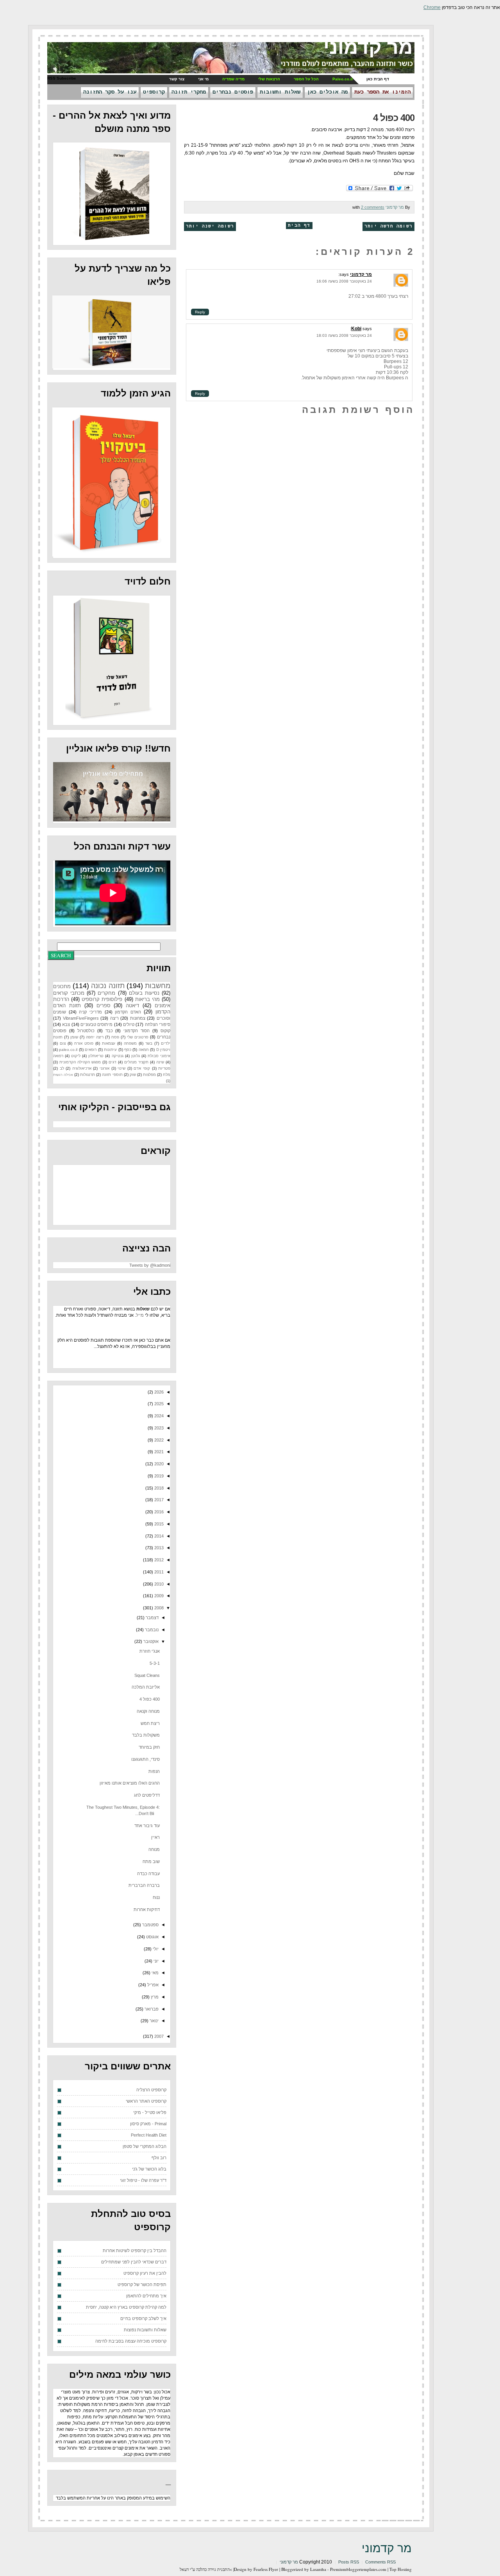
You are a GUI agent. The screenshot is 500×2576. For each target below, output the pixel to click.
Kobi (356, 329)
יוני (155, 1961)
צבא (66, 1024)
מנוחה (154, 1849)
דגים (112, 1062)
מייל (140, 1315)
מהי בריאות (147, 999)
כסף (128, 1050)
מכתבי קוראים (69, 993)
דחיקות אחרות (147, 1909)
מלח (167, 1075)
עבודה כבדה (148, 1874)
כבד (109, 1031)
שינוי (121, 1068)
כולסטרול (86, 1031)
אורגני (104, 1068)
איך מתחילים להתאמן (146, 2296)
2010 (158, 1584)
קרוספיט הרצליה (151, 2090)
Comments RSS (380, 2562)
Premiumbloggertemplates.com (358, 2569)
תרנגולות (87, 1075)
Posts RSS (349, 2562)
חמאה (144, 1050)
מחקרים (106, 993)
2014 (158, 1536)
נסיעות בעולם (144, 993)
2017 (158, 1500)
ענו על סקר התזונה (110, 92)
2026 (158, 1392)
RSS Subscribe (62, 78)
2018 (158, 1488)
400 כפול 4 (394, 118)
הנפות (154, 1771)
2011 (158, 1572)
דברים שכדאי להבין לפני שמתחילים (134, 2262)
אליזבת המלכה (146, 1687)
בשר (149, 1043)
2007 (158, 2036)
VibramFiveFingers (81, 1018)
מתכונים (62, 986)
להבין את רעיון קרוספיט (145, 2273)
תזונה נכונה (108, 986)
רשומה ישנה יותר (210, 226)
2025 (158, 1404)
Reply (200, 312)
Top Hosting (401, 2569)
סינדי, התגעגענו (146, 1759)
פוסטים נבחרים (233, 92)
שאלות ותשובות (280, 92)
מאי (154, 1973)
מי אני (203, 79)
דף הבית (299, 226)
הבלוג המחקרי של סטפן (145, 2146)
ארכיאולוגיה (82, 1068)
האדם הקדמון (128, 1012)
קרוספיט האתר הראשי (146, 2101)
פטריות (164, 1068)
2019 (158, 1476)
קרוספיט (154, 92)
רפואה (58, 1056)
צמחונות (138, 1018)
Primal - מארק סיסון (148, 2124)
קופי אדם (142, 1068)
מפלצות (149, 1075)
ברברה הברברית (144, 1885)
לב (62, 1068)
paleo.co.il (68, 1050)
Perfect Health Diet (149, 2135)
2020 (158, 1464)
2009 (158, 1596)
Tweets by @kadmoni (150, 1265)
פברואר (151, 2009)
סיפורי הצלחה (158, 1024)
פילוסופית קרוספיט (102, 999)
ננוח (156, 1897)
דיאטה (132, 1005)
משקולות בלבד (146, 1735)
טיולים (129, 1024)
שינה (160, 1062)
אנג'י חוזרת (150, 1651)
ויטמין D (163, 1050)
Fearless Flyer (266, 2569)
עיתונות (110, 1050)
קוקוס (165, 1031)
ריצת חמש (150, 1723)
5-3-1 (155, 1663)
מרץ (154, 1997)
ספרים (104, 1005)
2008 (158, 1608)
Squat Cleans (147, 1675)
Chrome (432, 7)
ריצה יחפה (95, 1037)
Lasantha (318, 2569)
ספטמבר (150, 1925)
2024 (158, 1416)
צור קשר (177, 79)
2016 (158, 1512)
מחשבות (158, 986)
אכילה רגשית (63, 1075)
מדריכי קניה (90, 1012)
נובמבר (151, 1630)
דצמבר (152, 1618)
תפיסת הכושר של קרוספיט (142, 2284)
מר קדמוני (368, 47)
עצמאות (109, 1043)
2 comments (373, 207)
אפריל (152, 1985)
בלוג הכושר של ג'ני (149, 2169)
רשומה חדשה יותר (388, 226)
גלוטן (136, 1056)
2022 (158, 1440)
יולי (155, 1949)
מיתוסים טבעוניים (96, 1024)
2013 (158, 1548)
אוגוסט (152, 1937)
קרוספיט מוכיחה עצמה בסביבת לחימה (131, 2341)
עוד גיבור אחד (147, 1826)
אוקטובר (150, 1641)
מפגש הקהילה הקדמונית (80, 1062)
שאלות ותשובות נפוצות (145, 2330)
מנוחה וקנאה (148, 1711)
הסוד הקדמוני (137, 1031)
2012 (158, 1560)
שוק (133, 1075)
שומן (74, 1037)
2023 (158, 1428)
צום (63, 1043)
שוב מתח (151, 1861)
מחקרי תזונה (189, 92)
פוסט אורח (84, 1043)
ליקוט (76, 1056)
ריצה (114, 1018)
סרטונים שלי (138, 1037)
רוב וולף (159, 2158)
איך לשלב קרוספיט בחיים (143, 2318)
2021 (158, 1452)
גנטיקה (118, 1056)
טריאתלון (96, 1056)
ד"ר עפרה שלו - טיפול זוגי (143, 2180)
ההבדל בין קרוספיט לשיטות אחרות (135, 2251)
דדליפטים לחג (147, 1795)
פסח (115, 1037)
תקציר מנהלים (136, 1062)
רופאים (91, 1050)
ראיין (155, 1837)
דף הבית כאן (378, 79)
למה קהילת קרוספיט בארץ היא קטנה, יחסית (126, 2307)
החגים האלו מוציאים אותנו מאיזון (130, 1783)
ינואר (154, 2021)
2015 (158, 1524)
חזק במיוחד (149, 1747)
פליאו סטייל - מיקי (150, 2112)
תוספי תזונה (112, 1075)
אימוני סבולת (159, 1056)
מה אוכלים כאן (327, 92)
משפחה (130, 1043)
